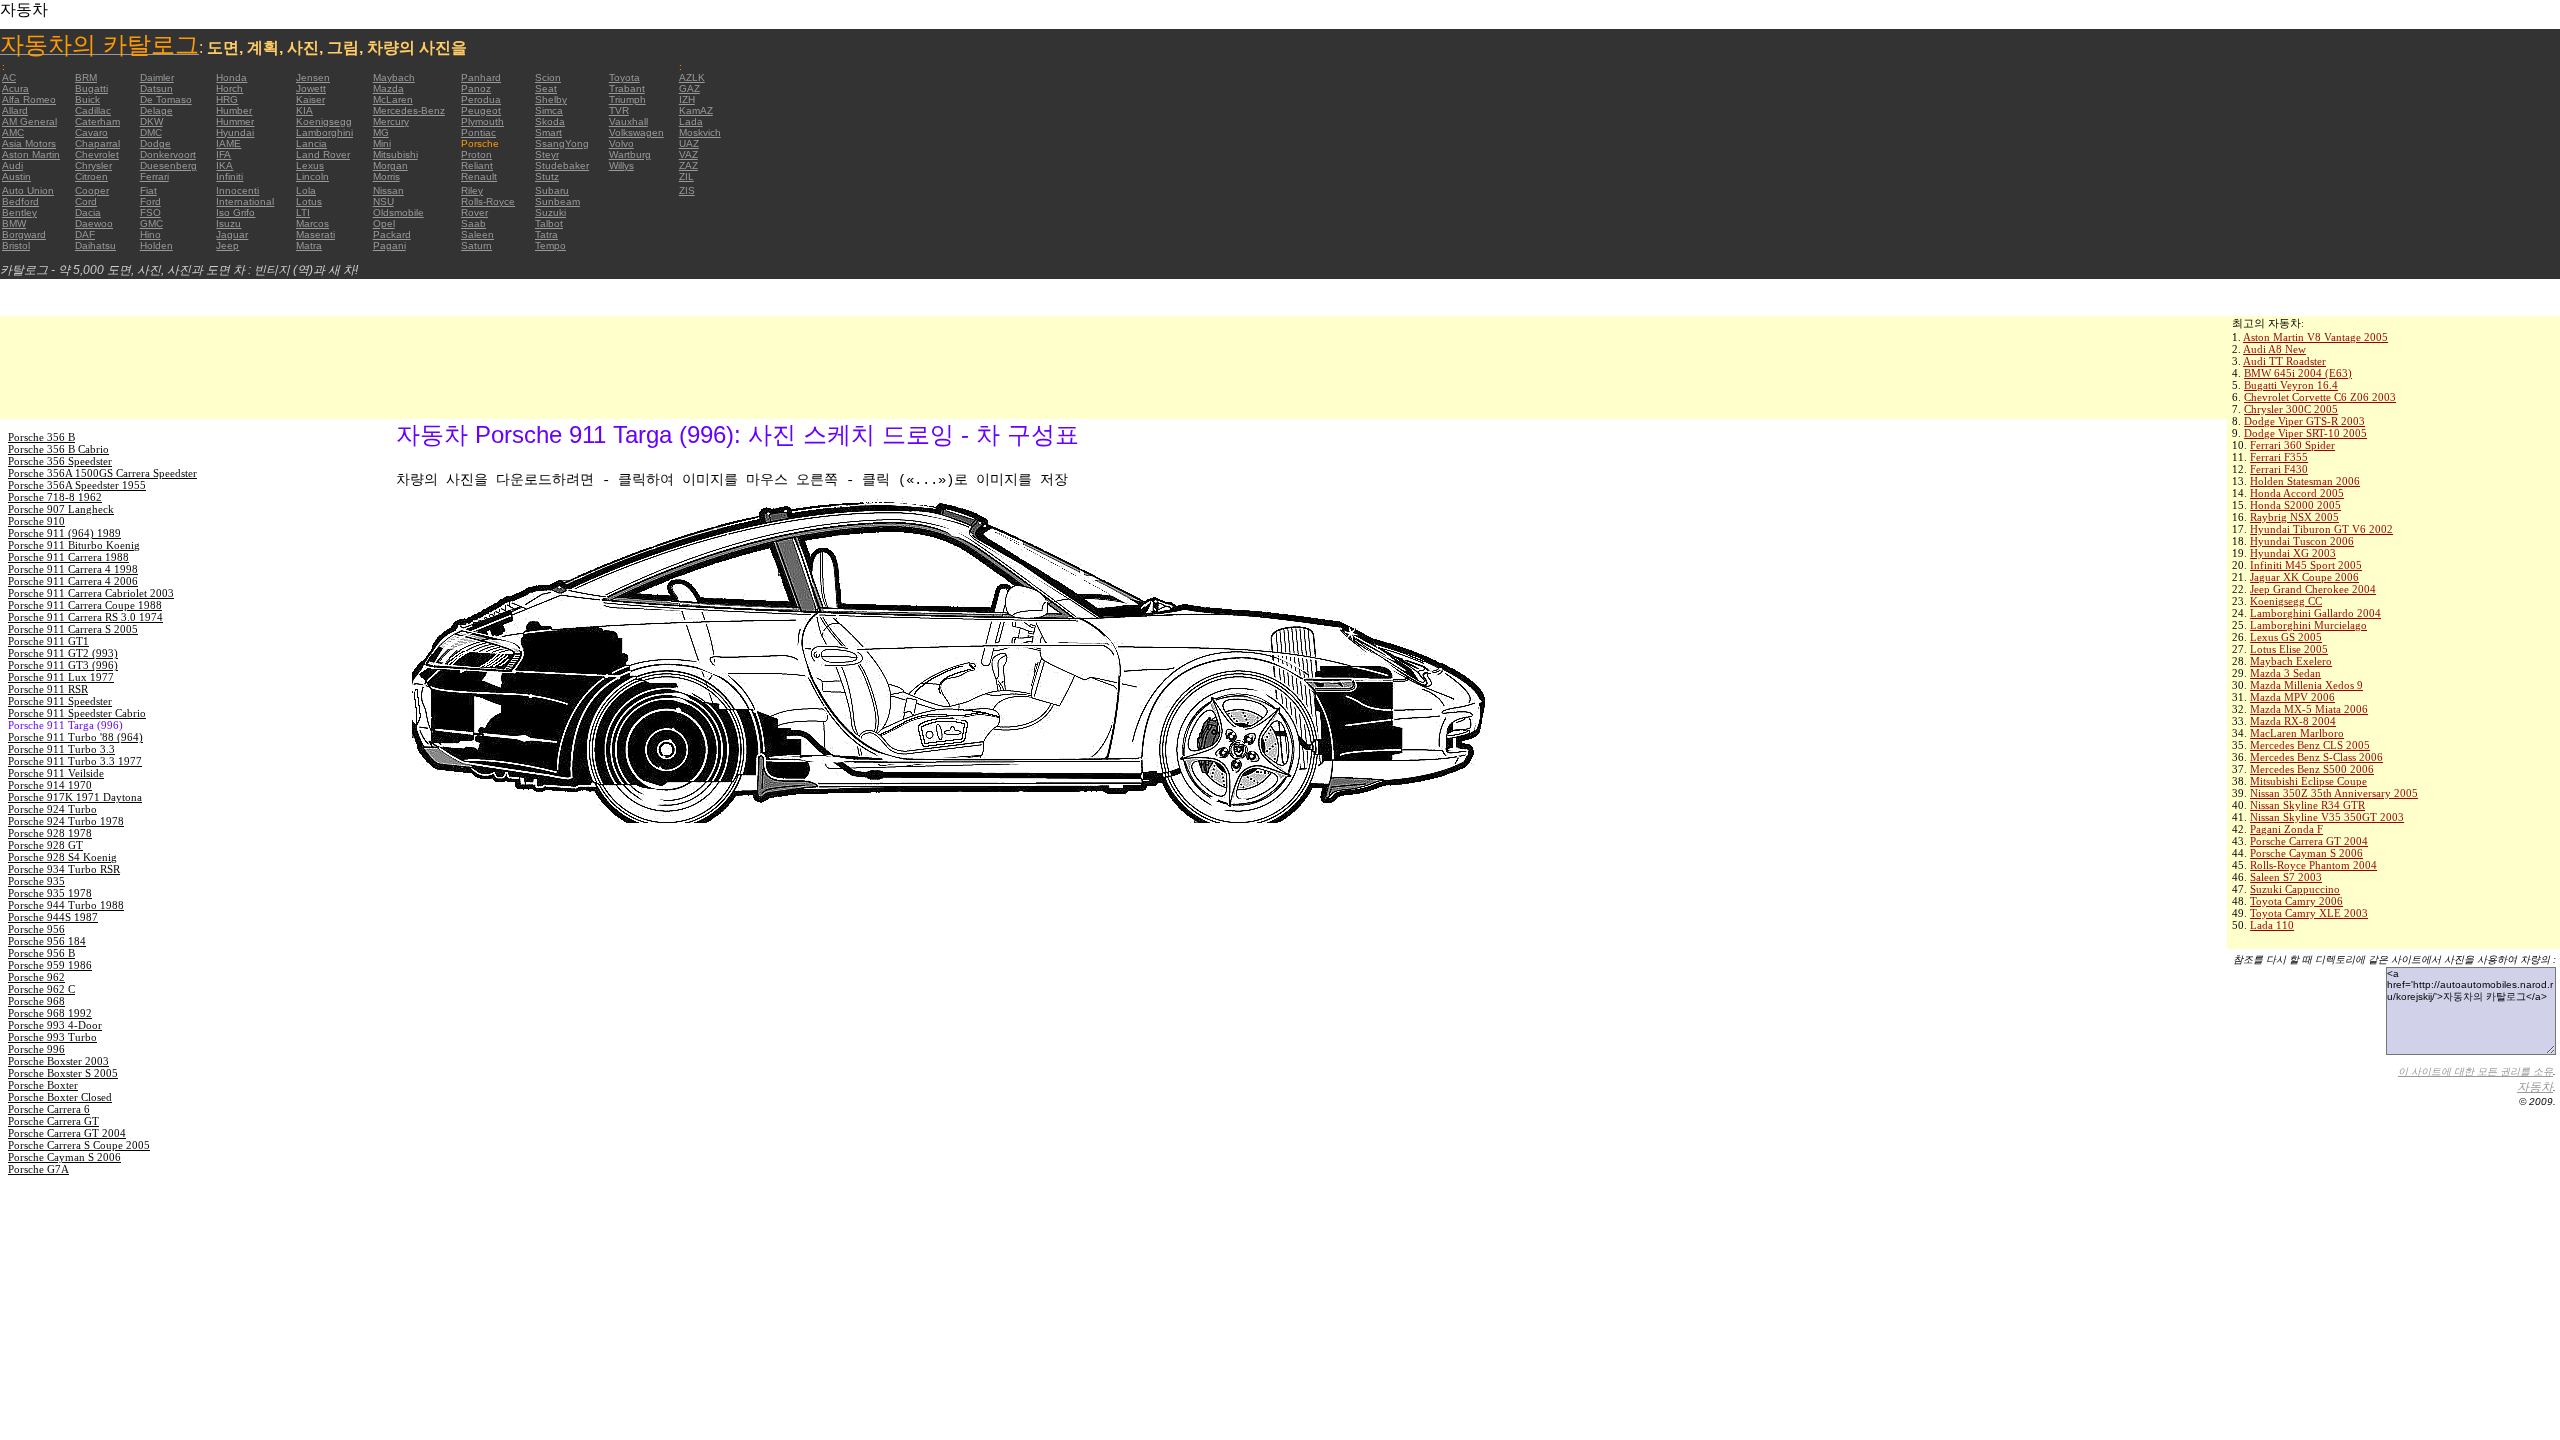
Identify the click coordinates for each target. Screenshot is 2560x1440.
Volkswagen (636, 132)
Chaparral (97, 143)
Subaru (552, 190)
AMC (13, 132)
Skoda (550, 121)
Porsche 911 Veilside (56, 773)
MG (381, 132)
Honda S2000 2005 (2295, 505)
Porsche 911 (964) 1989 (64, 533)
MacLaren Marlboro (2297, 733)
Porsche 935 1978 (50, 893)
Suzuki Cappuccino (2295, 889)
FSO (150, 212)
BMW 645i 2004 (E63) (2298, 373)
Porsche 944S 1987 (53, 917)
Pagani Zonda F (2286, 829)
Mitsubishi (395, 154)
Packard (392, 234)
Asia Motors (29, 143)
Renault (479, 176)
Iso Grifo (235, 212)
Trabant (627, 88)
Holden (156, 245)
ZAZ (688, 165)
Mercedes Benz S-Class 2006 (2316, 757)
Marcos (312, 223)
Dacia (88, 212)
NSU (383, 201)
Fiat (148, 190)
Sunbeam (557, 201)
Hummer (235, 121)
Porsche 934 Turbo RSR (64, 869)
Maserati (315, 234)
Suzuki (550, 212)
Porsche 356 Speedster (60, 461)
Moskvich (700, 132)
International (245, 201)
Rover (474, 212)
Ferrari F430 (2279, 469)
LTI (303, 212)
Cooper (92, 190)
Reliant (477, 165)
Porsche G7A (38, 1169)
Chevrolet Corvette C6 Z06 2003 (2320, 397)
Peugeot (481, 110)
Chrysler (93, 165)
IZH (687, 99)
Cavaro (91, 132)
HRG (227, 99)
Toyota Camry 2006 (2296, 901)
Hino (150, 234)
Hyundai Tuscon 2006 (2302, 541)
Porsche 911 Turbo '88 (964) (75, 737)
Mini (382, 143)
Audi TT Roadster (2284, 361)
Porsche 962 (36, 977)
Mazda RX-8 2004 (2293, 721)
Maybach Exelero (2291, 661)
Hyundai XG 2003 (2293, 553)
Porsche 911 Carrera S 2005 (73, 629)
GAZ (689, 88)
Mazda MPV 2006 (2292, 697)
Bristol (16, 245)
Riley (472, 190)
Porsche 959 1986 (50, 965)
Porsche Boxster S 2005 (63, 1073)
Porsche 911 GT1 (48, 641)
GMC (151, 223)
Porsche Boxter (43, 1085)
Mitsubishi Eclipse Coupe (2308, 781)
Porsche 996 (36, 1049)
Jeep (227, 245)
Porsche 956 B (41, 953)
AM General (29, 121)
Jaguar (232, 234)
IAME (228, 143)
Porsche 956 (36, 929)
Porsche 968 (36, 1001)
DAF (85, 234)
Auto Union (28, 190)
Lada (691, 121)
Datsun (156, 88)
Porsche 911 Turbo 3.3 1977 (75, 761)
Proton (476, 154)
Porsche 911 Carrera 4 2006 (73, 581)
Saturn (476, 245)
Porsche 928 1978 (50, 833)
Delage (156, 110)
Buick (87, 99)
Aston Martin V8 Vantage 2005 (2315, 337)
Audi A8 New (2274, 349)
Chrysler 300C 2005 (2291, 409)
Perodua (481, 99)
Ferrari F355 (2279, 457)
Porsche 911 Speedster (60, 701)
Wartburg (630, 154)
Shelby (551, 99)
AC (9, 77)
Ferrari (154, 176)
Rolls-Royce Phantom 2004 (2313, 865)
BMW (14, 223)
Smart (548, 132)
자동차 (2535, 1087)
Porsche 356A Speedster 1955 (77, 485)
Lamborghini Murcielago (2308, 625)
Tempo (550, 245)
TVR (619, 110)
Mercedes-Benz (409, 110)
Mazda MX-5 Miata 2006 (2309, 709)
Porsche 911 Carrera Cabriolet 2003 (91, 593)
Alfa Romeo (29, 99)
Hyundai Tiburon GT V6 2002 (2321, 529)
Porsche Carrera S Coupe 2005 (79, 1145)
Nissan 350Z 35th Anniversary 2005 (2334, 793)
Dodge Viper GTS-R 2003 (2304, 421)
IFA (223, 154)
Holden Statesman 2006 (2305, 481)
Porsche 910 (36, 521)
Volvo (621, 143)
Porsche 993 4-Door (55, 1025)
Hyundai (235, 132)
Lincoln (312, 176)
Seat (546, 88)
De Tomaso (166, 99)
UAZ (689, 143)
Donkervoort (168, 154)
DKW (151, 121)
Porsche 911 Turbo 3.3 (61, 749)
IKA (224, 165)
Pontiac (478, 132)
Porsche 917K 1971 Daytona (75, 797)
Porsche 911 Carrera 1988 (68, 557)
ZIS (687, 190)
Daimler (157, 77)
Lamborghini (324, 132)
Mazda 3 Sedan (2285, 673)
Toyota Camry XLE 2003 (2309, 913)
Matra (309, 245)
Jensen (313, 77)
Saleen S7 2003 (2286, 877)
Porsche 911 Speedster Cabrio (77, 713)
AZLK (692, 77)
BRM (86, 77)
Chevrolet (97, 154)
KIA (304, 110)
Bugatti (91, 88)
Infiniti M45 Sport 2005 (2306, 565)
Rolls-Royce (488, 201)
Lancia (311, 143)
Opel (384, 223)
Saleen (477, 234)
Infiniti (229, 176)
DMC (151, 132)
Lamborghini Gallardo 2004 (2315, 613)
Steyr (547, 154)
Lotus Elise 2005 (2289, 649)
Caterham (97, 121)
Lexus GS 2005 (2286, 637)
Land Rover (323, 154)
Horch (229, 88)
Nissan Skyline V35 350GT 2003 (2327, 817)
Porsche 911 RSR (48, 689)
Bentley (19, 212)
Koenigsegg (324, 121)
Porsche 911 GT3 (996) (63, 665)
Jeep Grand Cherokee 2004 (2313, 589)
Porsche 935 (36, 881)
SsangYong (562, 143)
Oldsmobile (398, 212)
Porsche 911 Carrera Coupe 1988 (85, 605)
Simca (549, 110)
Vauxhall (628, 121)
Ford (150, 201)
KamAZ (696, 110)
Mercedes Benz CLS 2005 (2310, 745)
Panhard (481, 77)
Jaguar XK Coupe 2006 (2304, 577)
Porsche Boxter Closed (60, 1097)
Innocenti (237, 190)
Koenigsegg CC (2286, 601)
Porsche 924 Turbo (52, 809)
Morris (386, 176)
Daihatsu (95, 245)
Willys (621, 165)
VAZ (688, 154)
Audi (12, 165)
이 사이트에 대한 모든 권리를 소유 (2475, 1071)
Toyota (624, 77)
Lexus (310, 165)
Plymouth (482, 121)
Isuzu (228, 223)
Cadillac (93, 110)
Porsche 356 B (41, 437)
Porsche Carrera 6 (49, 1109)
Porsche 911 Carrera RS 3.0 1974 (85, 617)
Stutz (547, 176)
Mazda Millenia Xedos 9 (2306, 685)
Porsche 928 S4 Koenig (62, 857)
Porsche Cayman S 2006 (2306, 853)
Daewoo (94, 223)
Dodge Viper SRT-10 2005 (2305, 433)
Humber (234, 110)
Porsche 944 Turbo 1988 (66, 905)
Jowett (311, 88)
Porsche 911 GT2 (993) (63, 653)
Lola (306, 190)
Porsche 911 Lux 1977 (61, 677)
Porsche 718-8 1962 (55, 497)
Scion (548, 77)
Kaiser (310, 99)
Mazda (388, 88)
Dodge (155, 143)
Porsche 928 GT (45, 845)
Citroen (91, 176)
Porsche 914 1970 (50, 785)
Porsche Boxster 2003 (58, 1061)
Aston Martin (31, 154)
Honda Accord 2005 (2297, 493)
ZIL (686, 176)
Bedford (20, 201)
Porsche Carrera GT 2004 (2309, 841)
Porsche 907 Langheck (61, 509)
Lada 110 (2272, 925)
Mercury (391, 121)
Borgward (24, 234)
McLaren (393, 99)
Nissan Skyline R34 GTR (2307, 805)
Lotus (309, 201)
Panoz (476, 88)
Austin (16, 176)
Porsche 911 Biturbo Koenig (74, 545)
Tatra (546, 234)
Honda (231, 77)
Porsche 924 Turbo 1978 (66, 821)
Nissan (388, 190)
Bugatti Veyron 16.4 (2291, 385)
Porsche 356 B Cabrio (58, 449)
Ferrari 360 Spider (2292, 445)
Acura (15, 88)
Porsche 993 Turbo (52, 1037)
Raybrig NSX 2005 (2294, 517)
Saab (473, 223)
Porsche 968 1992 (50, 1013)
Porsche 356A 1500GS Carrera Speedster (102, 473)
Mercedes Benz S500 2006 (2312, 769)
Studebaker (562, 165)
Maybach (394, 77)
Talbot (549, 223)
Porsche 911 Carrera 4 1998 (73, 569)
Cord (86, 201)
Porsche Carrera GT (53, 1121)
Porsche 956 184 (47, 941)
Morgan (390, 165)
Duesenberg (168, 165)
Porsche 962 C (41, 989)
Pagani (389, 245)
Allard (15, 110)
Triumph (627, 99)
